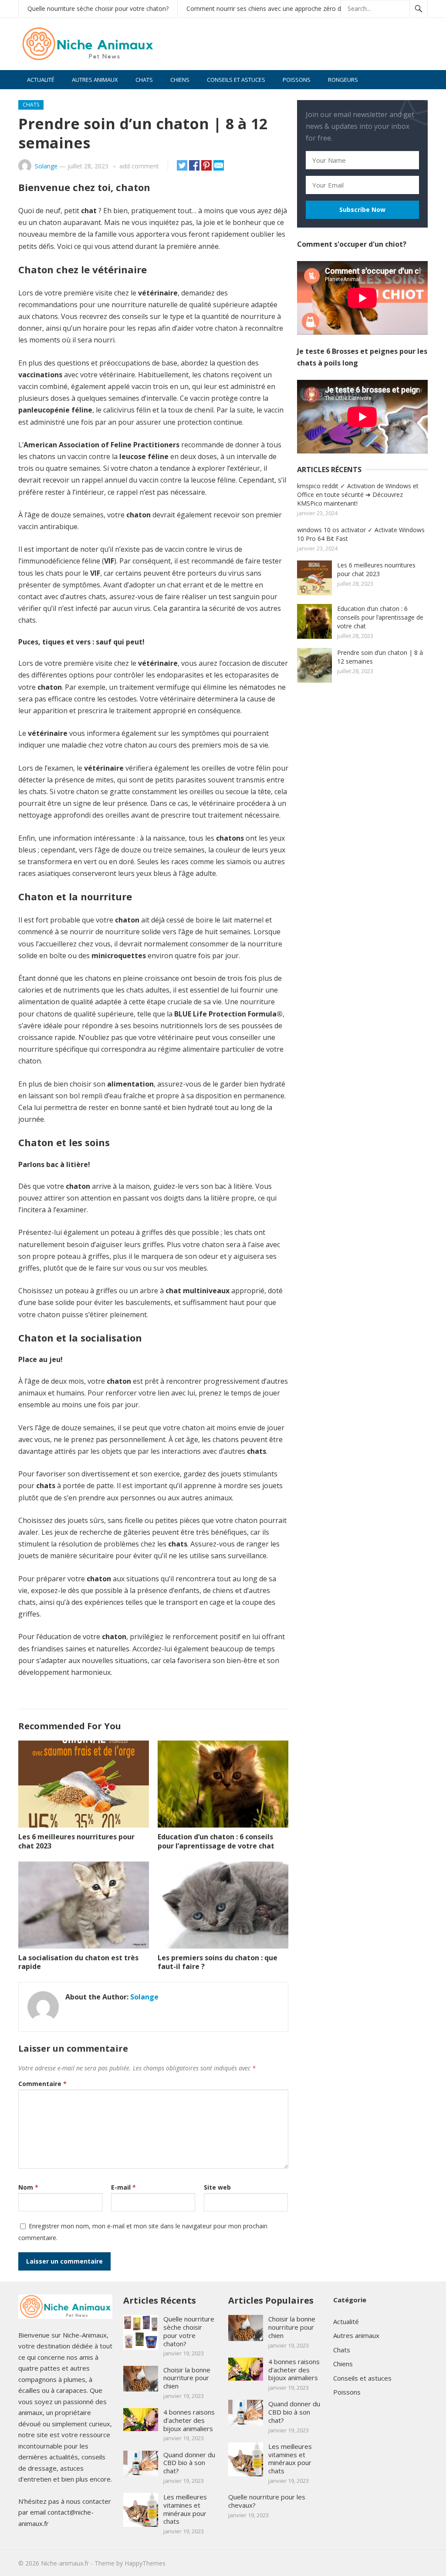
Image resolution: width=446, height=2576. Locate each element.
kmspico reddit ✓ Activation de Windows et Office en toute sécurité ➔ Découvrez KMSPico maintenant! (358, 495)
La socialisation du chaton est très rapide (78, 1962)
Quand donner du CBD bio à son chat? (189, 2463)
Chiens (180, 80)
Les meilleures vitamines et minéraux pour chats (185, 2509)
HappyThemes (145, 2563)
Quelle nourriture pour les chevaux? (267, 2501)
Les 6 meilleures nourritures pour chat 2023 (76, 1841)
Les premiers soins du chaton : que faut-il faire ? (218, 1962)
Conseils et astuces (236, 80)
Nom (28, 2187)
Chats (144, 80)
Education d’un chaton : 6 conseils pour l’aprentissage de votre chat (216, 1841)
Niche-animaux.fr (65, 2563)
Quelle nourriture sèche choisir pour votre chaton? (98, 8)
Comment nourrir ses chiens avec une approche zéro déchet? (273, 8)
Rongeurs (343, 80)
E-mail (123, 2187)
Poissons (297, 80)
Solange (46, 166)
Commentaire (42, 2084)
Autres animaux (95, 80)
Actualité (41, 80)
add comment (139, 166)
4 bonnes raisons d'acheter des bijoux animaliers (189, 2420)
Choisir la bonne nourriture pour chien (187, 2378)
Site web (217, 2187)
